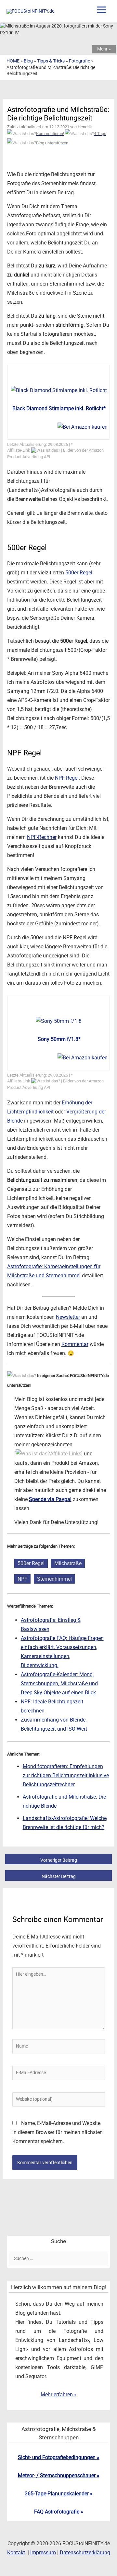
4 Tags (100, 134)
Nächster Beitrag (59, 1876)
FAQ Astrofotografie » (59, 2512)
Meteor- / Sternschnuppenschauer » (59, 2475)
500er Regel (79, 573)
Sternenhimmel (54, 1579)
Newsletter (68, 1317)
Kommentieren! (50, 134)
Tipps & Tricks (51, 61)
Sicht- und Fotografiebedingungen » (59, 2457)
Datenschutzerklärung (85, 2553)
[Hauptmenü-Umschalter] (101, 10)
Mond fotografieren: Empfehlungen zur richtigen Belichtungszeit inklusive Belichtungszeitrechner (66, 1775)
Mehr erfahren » (59, 2395)
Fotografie (79, 61)
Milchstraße (68, 1563)
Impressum (43, 2553)
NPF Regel (67, 778)
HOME (13, 61)
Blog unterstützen (52, 143)
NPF (22, 1579)
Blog (28, 61)
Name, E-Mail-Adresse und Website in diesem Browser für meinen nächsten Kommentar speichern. (58, 2132)
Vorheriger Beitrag (59, 1860)
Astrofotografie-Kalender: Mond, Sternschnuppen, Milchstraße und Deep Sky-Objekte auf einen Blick (59, 1683)
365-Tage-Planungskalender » (59, 2494)
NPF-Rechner (42, 837)
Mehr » (104, 49)
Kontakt (16, 2553)
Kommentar (75, 1344)
